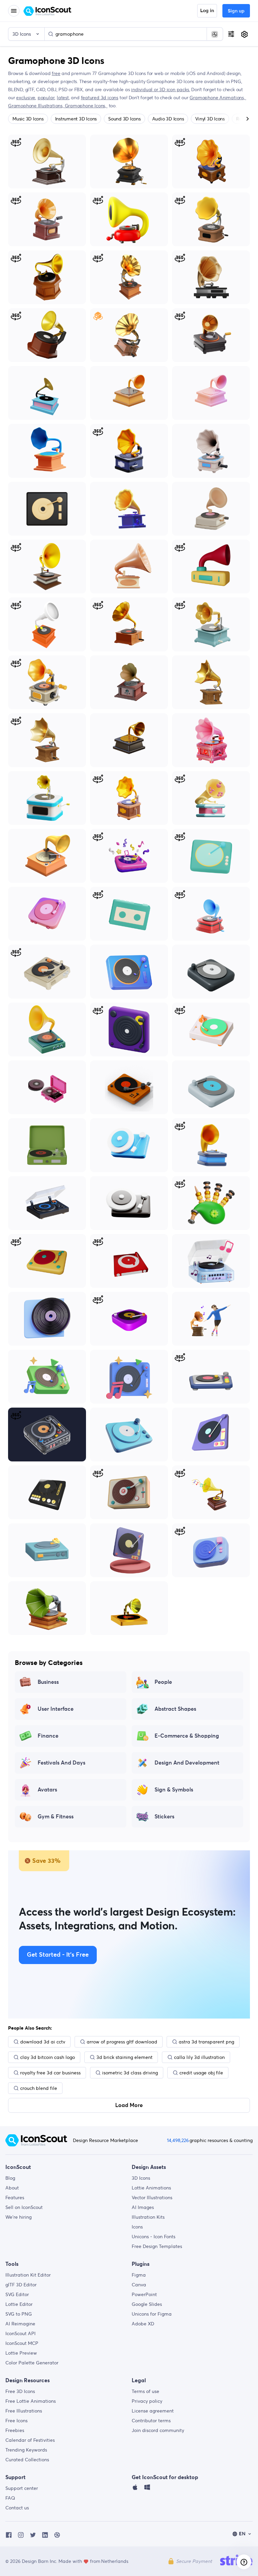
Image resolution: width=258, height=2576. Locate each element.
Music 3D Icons (28, 119)
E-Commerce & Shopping (187, 1736)
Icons (137, 2227)
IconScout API (20, 2333)
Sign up (236, 11)
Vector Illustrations (152, 2198)
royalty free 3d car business (50, 2073)
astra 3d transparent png (206, 2042)
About (12, 2188)
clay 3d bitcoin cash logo (48, 2057)
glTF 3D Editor (21, 2285)
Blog (10, 2178)
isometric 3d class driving (130, 2073)
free (56, 73)
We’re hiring (18, 2217)
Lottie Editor (19, 2304)
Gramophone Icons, (86, 106)
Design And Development (187, 1763)
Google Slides (147, 2304)
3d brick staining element (124, 2057)
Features (15, 2198)
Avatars (47, 1790)
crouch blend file (39, 2088)
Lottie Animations (151, 2188)
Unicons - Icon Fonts (154, 2237)
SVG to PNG (19, 2314)
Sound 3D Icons (124, 119)
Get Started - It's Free (58, 1955)
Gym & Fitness (56, 1817)
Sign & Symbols (174, 1790)
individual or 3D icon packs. (160, 89)
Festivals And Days (61, 1763)
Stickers (164, 1817)
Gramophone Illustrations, (36, 106)
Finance (48, 1736)
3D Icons (141, 2178)
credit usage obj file (201, 2073)
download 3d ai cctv (43, 2042)
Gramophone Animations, (218, 98)
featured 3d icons (100, 98)
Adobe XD (143, 2324)
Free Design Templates (157, 2246)
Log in (207, 11)
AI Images (143, 2207)
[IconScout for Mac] (135, 2489)
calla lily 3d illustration (199, 2057)
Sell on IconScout (24, 2207)
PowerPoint (144, 2294)
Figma (139, 2275)
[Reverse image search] (215, 34)
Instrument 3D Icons (76, 119)
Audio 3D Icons (168, 119)
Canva (139, 2285)
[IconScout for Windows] (147, 2489)
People (163, 1682)
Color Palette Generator (32, 2363)
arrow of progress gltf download (122, 2042)
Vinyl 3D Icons (210, 119)
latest (63, 98)
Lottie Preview (21, 2353)
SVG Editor (17, 2294)
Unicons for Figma (152, 2314)
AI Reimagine (20, 2324)
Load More (129, 2105)
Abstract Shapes (175, 1709)
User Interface (56, 1709)
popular (46, 98)
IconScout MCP (22, 2343)
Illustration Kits (148, 2217)
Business (48, 1682)
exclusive (26, 98)
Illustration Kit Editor (28, 2275)
